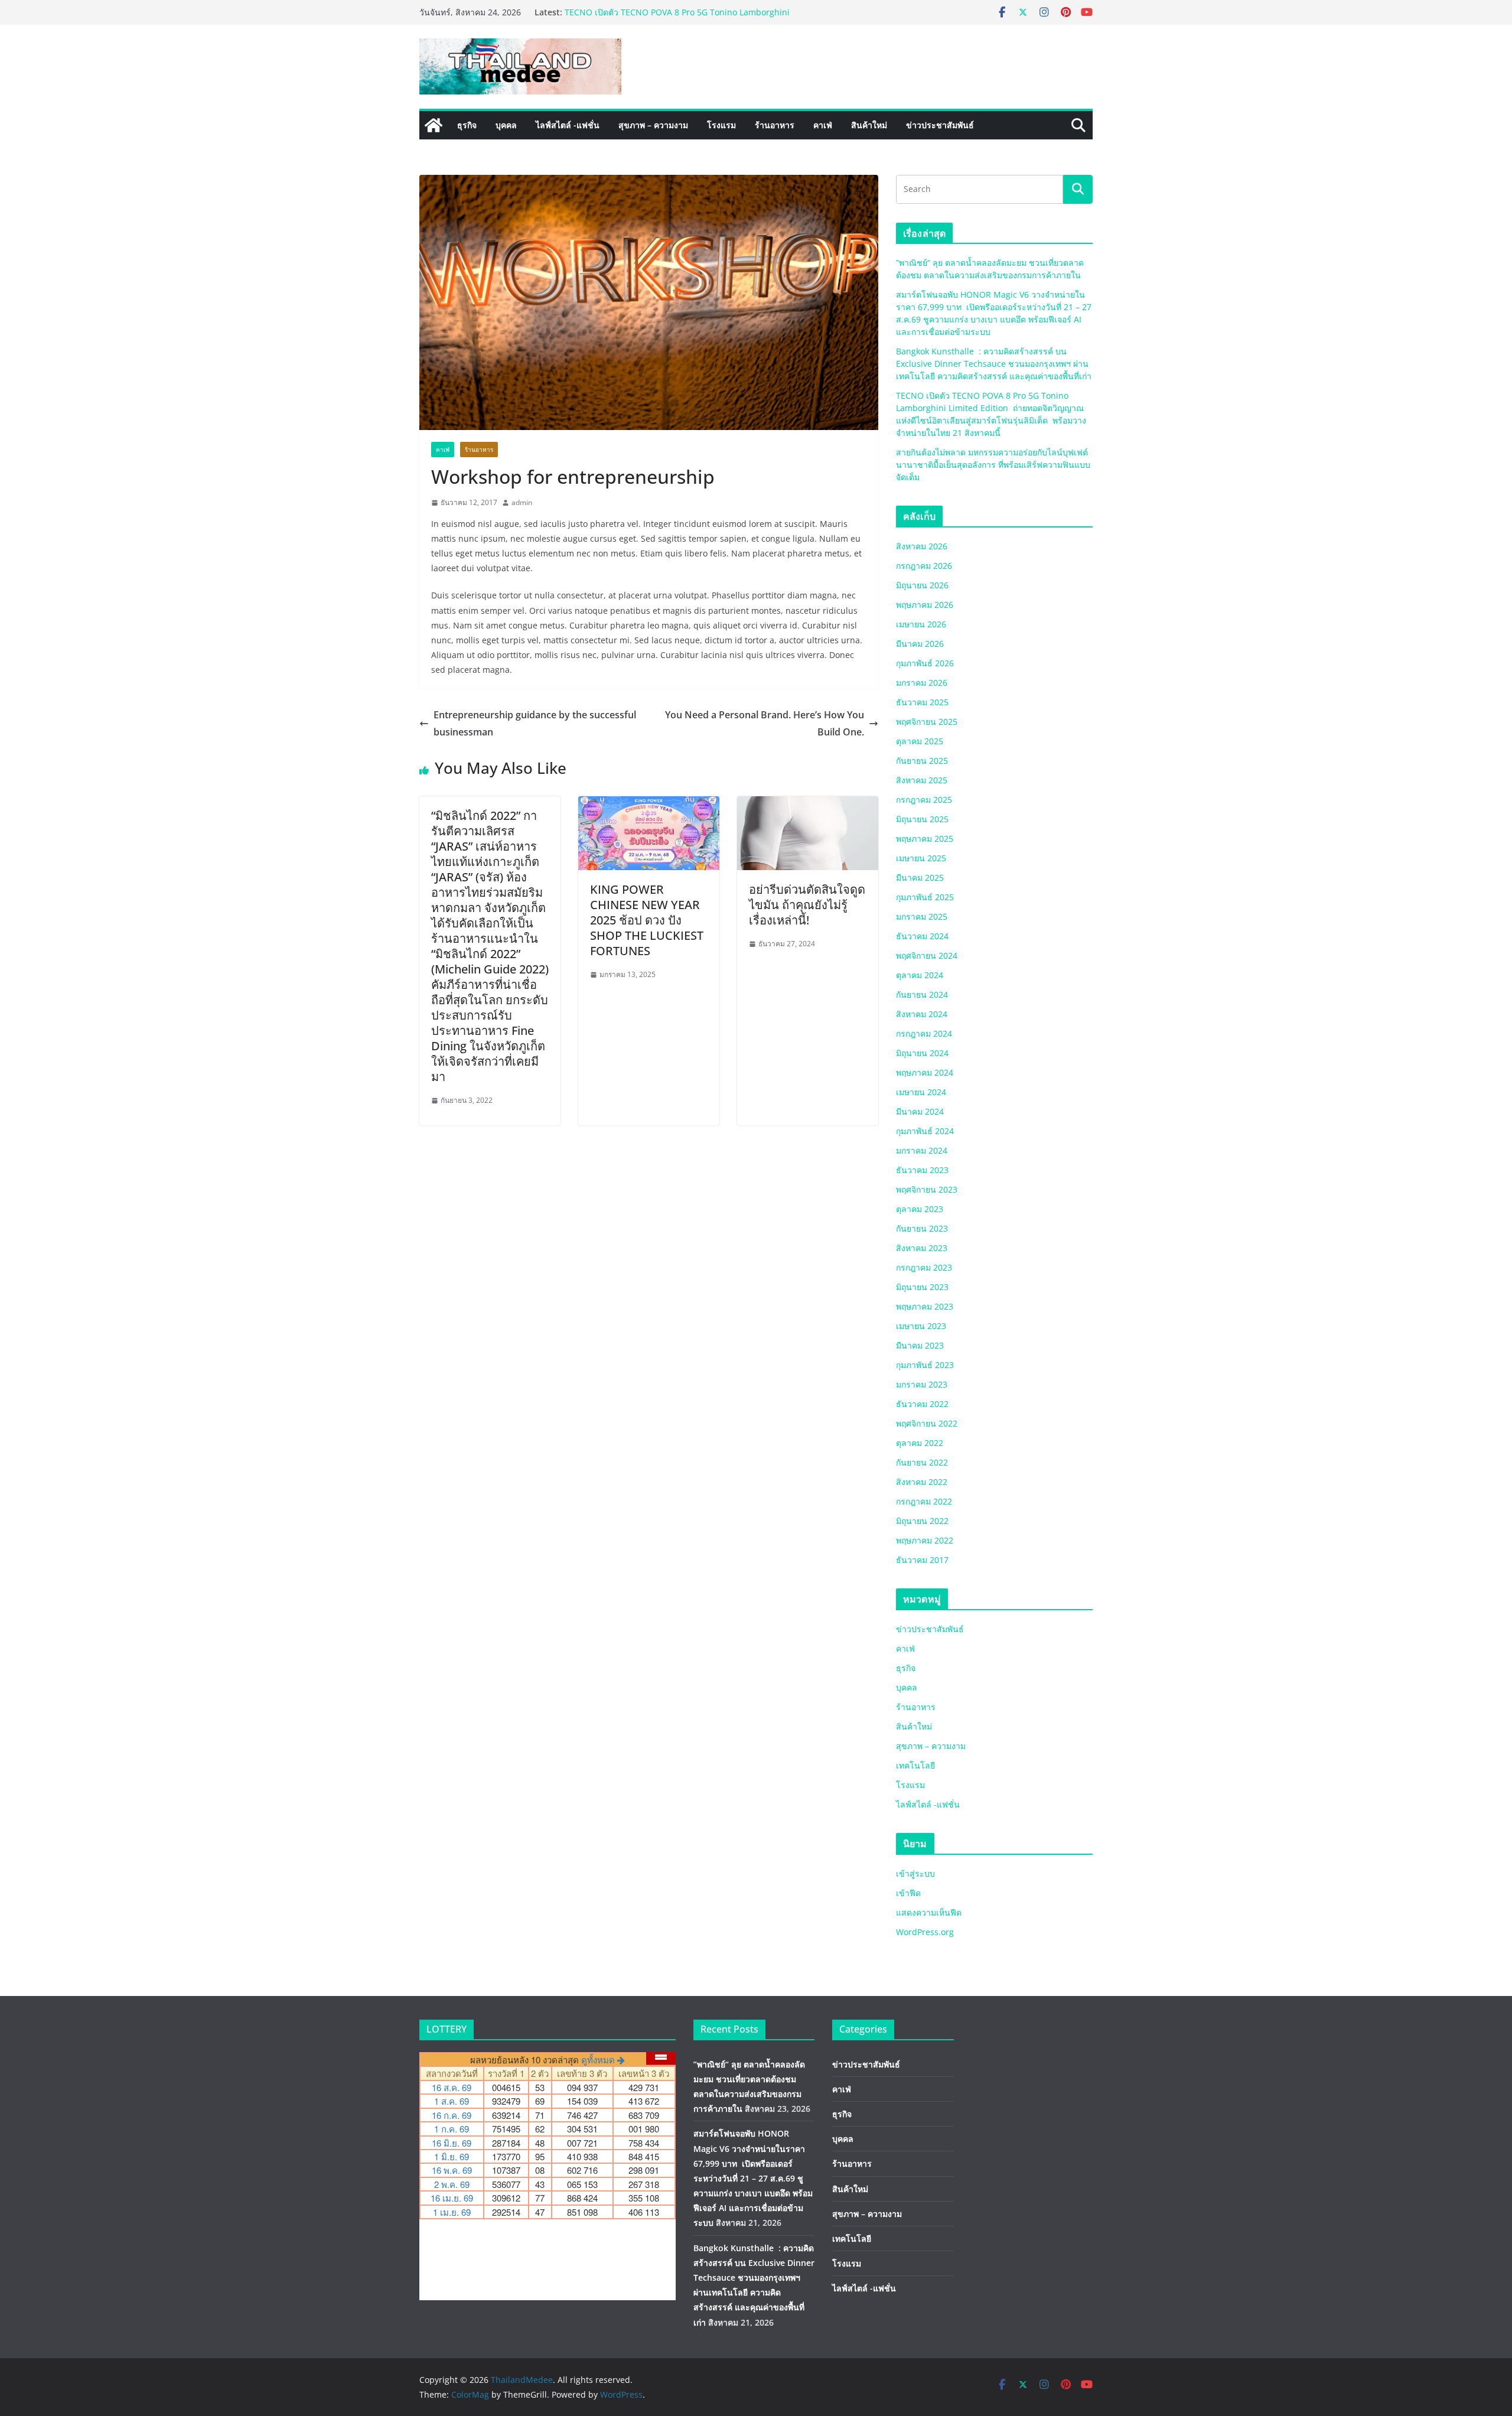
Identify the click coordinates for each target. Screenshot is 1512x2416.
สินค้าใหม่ (869, 125)
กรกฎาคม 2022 (924, 1501)
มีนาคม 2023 (920, 1345)
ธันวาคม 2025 (922, 702)
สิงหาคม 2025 (922, 780)
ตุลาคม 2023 (920, 1209)
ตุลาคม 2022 (920, 1443)
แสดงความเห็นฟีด (929, 1912)
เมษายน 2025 (921, 858)
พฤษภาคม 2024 (925, 1072)
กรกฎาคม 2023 (924, 1267)
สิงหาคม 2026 (922, 546)
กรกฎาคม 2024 (924, 1033)
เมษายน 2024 (921, 1092)
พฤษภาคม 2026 (925, 605)
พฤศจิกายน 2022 (927, 1423)
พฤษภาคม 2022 (925, 1540)
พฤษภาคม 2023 (925, 1306)
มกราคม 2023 (922, 1384)
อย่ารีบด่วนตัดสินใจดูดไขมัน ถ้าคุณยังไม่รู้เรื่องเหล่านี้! (807, 905)
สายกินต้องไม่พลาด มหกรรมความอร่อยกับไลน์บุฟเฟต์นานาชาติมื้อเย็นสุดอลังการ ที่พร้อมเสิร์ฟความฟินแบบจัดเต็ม (993, 465)
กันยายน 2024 (922, 994)
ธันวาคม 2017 (922, 1560)
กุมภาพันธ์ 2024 (925, 1131)
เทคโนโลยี (915, 1765)
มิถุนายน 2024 (922, 1053)
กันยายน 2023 (922, 1228)
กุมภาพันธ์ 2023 (925, 1365)
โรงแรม (721, 125)
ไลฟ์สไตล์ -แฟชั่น (568, 125)
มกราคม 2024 (922, 1150)
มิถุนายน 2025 (922, 819)
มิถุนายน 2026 (922, 585)
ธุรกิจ (467, 125)
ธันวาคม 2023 (922, 1170)
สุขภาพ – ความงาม (653, 125)
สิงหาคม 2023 (922, 1248)
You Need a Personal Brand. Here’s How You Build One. (765, 723)
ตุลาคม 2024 (920, 975)
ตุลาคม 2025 (920, 741)
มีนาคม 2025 (920, 877)
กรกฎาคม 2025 (924, 800)
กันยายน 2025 (922, 761)
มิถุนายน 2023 (922, 1287)
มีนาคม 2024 (920, 1111)
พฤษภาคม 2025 (925, 839)
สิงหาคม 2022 (922, 1482)
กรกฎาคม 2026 (924, 566)
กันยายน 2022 (922, 1462)
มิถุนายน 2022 (922, 1521)
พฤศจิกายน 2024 (927, 955)
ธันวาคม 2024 (922, 936)
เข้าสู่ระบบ (915, 1873)
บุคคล (506, 125)
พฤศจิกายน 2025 (927, 722)
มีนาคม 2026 (920, 644)
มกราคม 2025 (922, 916)
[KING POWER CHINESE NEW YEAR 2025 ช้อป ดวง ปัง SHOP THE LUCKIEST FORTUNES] (649, 805)
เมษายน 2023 (921, 1326)
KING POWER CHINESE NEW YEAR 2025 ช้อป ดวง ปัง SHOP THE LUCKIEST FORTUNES (647, 920)
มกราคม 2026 (922, 683)
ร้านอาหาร (775, 125)
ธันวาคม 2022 (922, 1404)
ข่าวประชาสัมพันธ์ (940, 125)
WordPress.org (925, 1932)
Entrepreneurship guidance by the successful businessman (535, 723)
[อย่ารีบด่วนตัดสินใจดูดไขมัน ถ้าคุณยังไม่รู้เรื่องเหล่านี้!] (808, 805)
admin (522, 502)
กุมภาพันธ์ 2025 (925, 897)
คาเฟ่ (823, 125)
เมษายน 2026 (921, 624)
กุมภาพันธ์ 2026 (925, 663)
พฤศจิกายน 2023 (927, 1189)
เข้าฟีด (908, 1893)
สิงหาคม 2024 (922, 1014)
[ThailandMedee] (434, 125)
